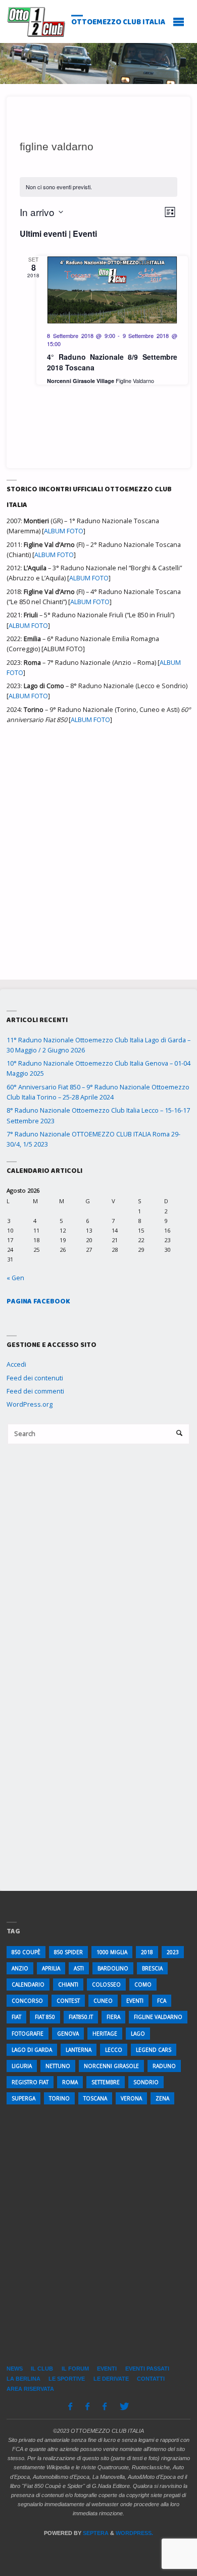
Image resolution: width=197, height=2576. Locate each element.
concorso (27, 2001)
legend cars (154, 2050)
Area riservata (30, 2389)
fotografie (28, 2034)
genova (68, 2034)
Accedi (16, 1364)
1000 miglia (112, 1952)
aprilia (51, 1968)
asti (79, 1968)
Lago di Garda (32, 2050)
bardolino (113, 1968)
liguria (22, 2066)
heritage (105, 2034)
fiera (113, 2017)
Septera (95, 2533)
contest (68, 2001)
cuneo (103, 2001)
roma (70, 2082)
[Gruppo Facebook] (88, 2406)
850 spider (68, 1952)
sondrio (146, 2082)
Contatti (151, 2379)
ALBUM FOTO (64, 531)
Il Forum (75, 2369)
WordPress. (134, 2533)
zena (162, 2098)
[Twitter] (124, 2406)
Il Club (42, 2369)
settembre (106, 2082)
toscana (95, 2098)
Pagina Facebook (38, 1301)
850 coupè (26, 1952)
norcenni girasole (111, 2066)
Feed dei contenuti (35, 1378)
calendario (28, 1984)
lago (138, 2034)
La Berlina (23, 2379)
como (143, 1984)
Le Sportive (67, 2379)
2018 (147, 1952)
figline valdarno (158, 2017)
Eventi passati (147, 2369)
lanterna (79, 2050)
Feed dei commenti (35, 1391)
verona (131, 2098)
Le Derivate (111, 2379)
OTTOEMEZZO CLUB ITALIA (118, 22)
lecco (114, 2050)
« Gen (15, 1278)
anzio (20, 1968)
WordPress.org (30, 1404)
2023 (173, 1952)
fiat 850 (45, 2017)
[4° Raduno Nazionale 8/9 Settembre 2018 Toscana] (112, 290)
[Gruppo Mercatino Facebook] (104, 2406)
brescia (152, 1968)
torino (59, 2098)
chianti (68, 1984)
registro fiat (30, 2082)
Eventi (107, 2369)
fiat (16, 2017)
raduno (164, 2066)
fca (162, 2001)
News (15, 2369)
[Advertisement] (98, 846)
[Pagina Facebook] (70, 2406)
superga (23, 2098)
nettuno (58, 2066)
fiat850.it (81, 2017)
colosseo (106, 1984)
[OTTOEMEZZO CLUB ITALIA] (36, 21)
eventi (135, 2001)
